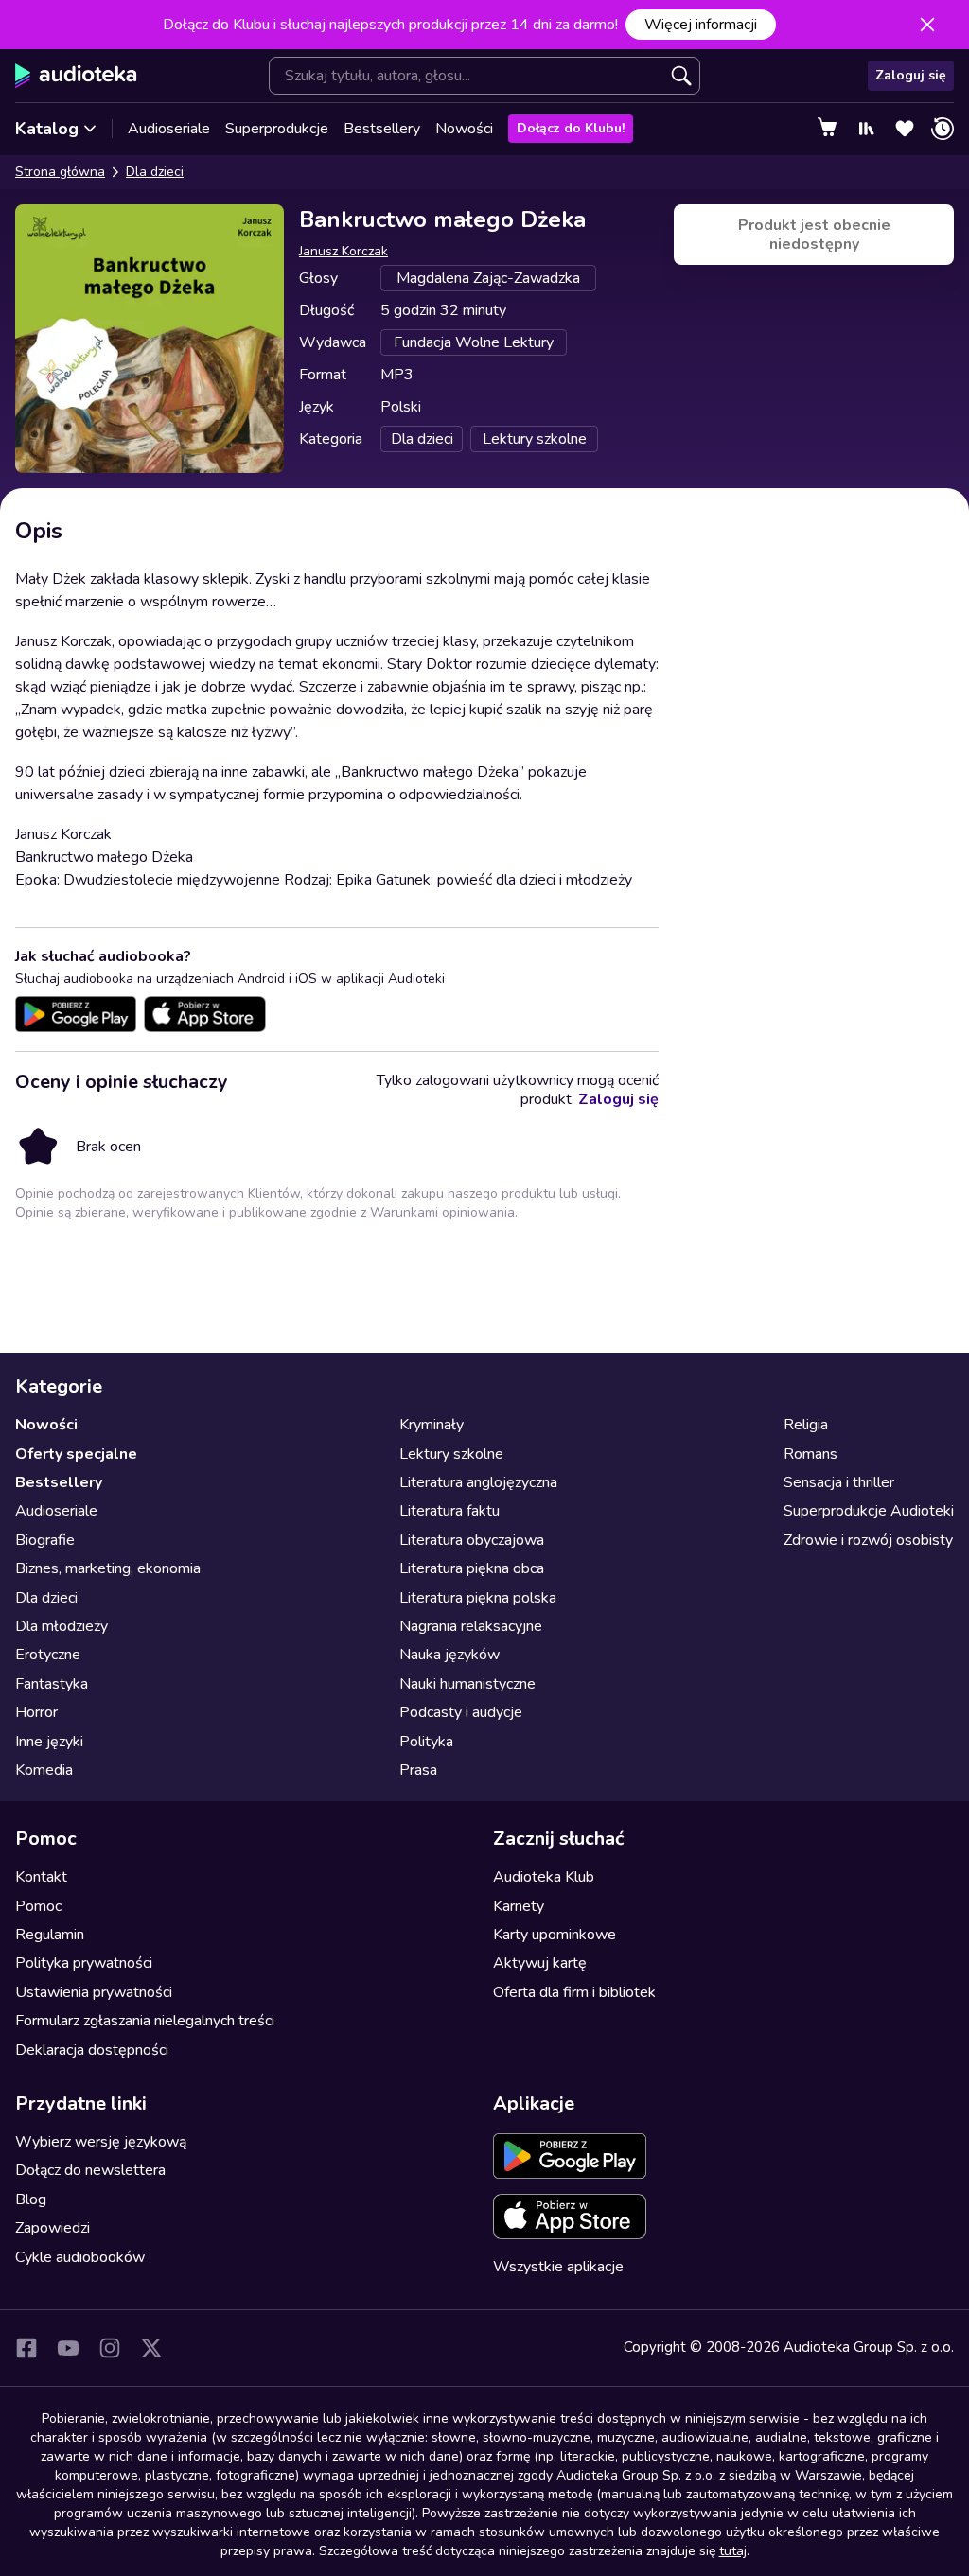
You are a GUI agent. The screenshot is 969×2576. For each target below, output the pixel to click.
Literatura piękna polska (478, 1598)
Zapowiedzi (53, 2228)
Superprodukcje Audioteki (869, 1511)
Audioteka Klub (544, 1877)
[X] (151, 2348)
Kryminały (432, 1425)
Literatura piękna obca (472, 1568)
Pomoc (38, 1906)
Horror (36, 1712)
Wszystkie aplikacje (558, 2267)
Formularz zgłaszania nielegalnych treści (145, 2021)
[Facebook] (26, 2348)
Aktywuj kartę (540, 1963)
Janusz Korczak (344, 251)
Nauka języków (449, 1655)
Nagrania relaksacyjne (471, 1626)
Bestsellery (382, 129)
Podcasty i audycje (461, 1712)
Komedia (44, 1770)
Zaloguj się (911, 75)
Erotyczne (48, 1655)
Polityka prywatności (84, 1963)
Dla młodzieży (62, 1626)
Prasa (418, 1770)
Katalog (47, 129)
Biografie (45, 1540)
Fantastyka (52, 1684)
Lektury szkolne (451, 1454)
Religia (806, 1425)
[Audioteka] (76, 76)
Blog (31, 2199)
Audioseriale (169, 129)
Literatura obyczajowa (472, 1540)
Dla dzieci (155, 172)
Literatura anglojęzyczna (478, 1482)
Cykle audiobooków (80, 2257)
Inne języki (49, 1742)
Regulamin (50, 1935)
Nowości (464, 129)
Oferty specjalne (76, 1454)
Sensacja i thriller (839, 1482)
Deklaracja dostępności (92, 2050)
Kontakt (41, 1877)
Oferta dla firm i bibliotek (574, 1992)
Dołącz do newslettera (90, 2170)
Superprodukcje (277, 129)
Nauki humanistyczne (467, 1684)
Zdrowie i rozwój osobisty (868, 1540)
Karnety (519, 1906)
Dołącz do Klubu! (571, 128)
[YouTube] (68, 2348)
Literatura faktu (449, 1511)
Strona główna (60, 172)
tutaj (733, 2551)
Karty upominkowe (555, 1935)
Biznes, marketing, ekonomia (108, 1568)
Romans (810, 1454)
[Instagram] (110, 2348)
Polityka (426, 1742)
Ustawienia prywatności (94, 1992)
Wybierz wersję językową (101, 2142)
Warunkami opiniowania (442, 1212)
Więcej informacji (701, 25)
